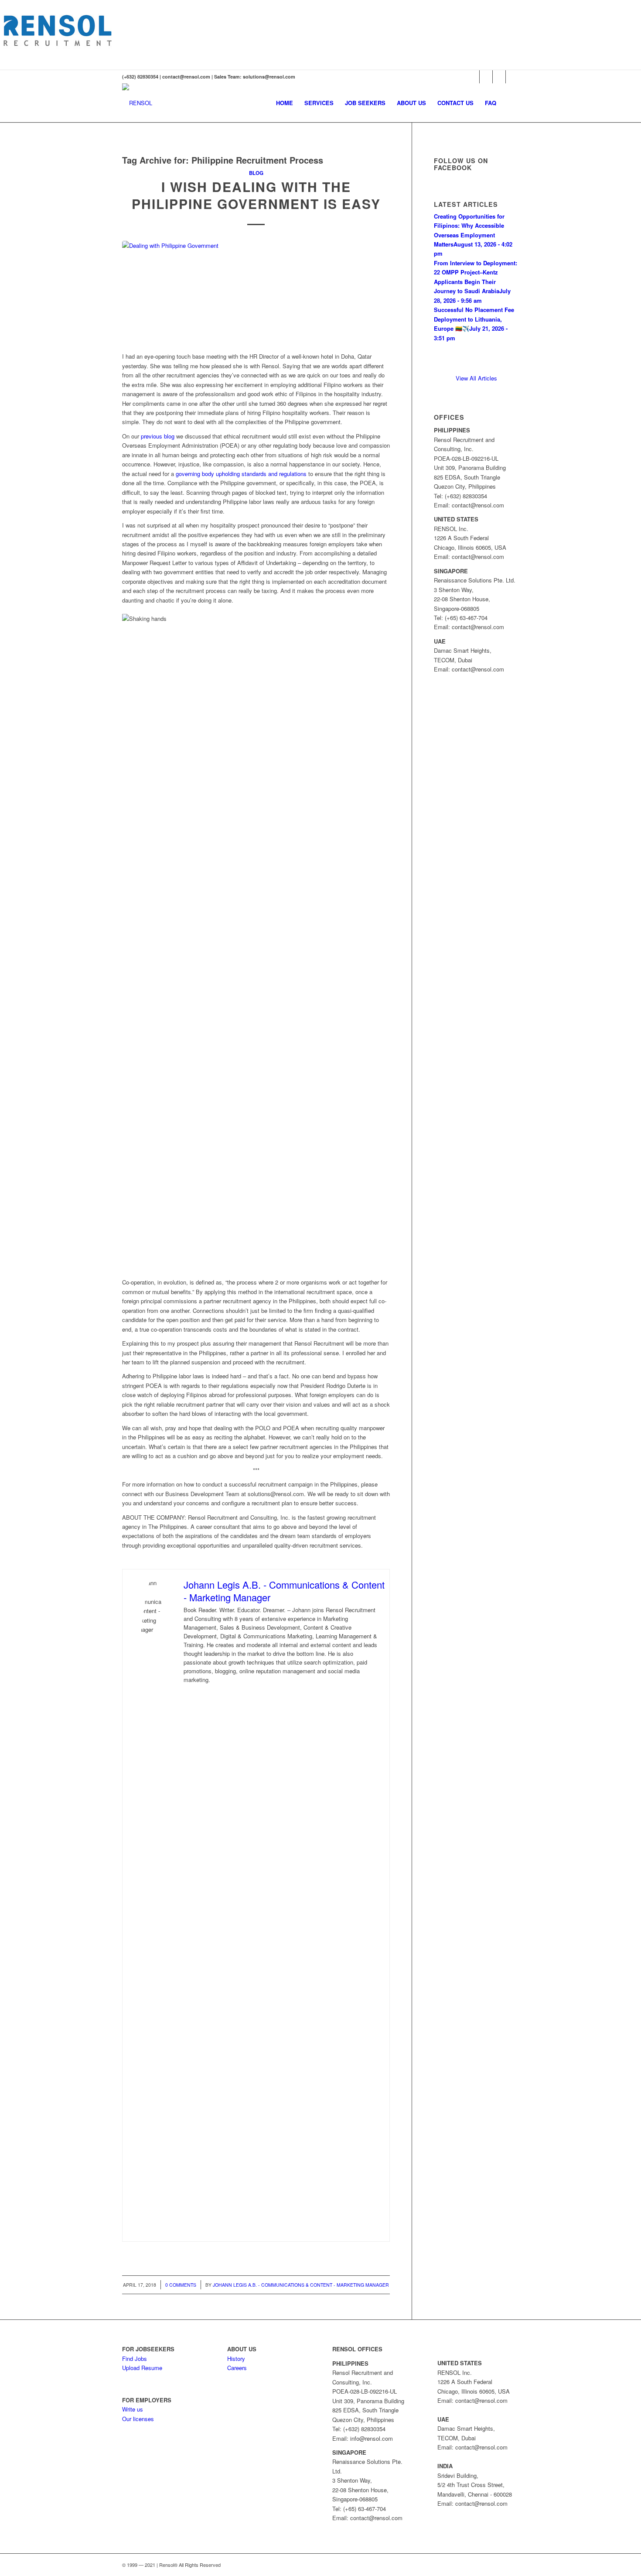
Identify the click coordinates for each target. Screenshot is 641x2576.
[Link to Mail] (512, 77)
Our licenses (138, 2419)
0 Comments (181, 2285)
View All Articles (476, 378)
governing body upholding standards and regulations (241, 474)
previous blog (158, 436)
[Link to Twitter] (473, 77)
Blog (256, 173)
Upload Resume (142, 2368)
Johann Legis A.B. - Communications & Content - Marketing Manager (301, 2285)
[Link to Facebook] (486, 77)
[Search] (510, 103)
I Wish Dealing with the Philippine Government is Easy (256, 195)
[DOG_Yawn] (256, 292)
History (236, 2358)
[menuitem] (285, 103)
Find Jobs (135, 2358)
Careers (237, 2368)
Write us (133, 2409)
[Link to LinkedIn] (499, 77)
